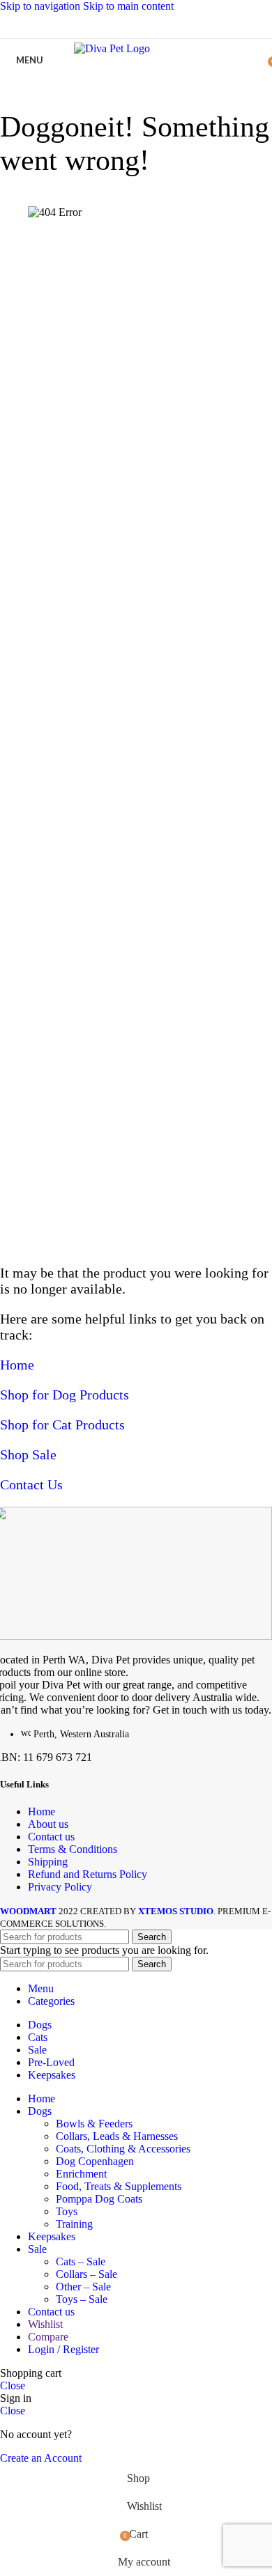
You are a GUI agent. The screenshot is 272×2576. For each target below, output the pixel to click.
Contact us (51, 1837)
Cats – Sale (81, 2261)
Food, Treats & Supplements (119, 2186)
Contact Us (31, 1484)
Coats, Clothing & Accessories (123, 2149)
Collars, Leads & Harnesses (117, 2136)
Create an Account (41, 2458)
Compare (48, 2337)
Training (74, 2224)
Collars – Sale (86, 2274)
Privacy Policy (60, 1887)
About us (48, 1824)
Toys (67, 2211)
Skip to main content (128, 6)
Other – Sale (83, 2287)
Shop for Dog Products (65, 1395)
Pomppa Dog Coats (99, 2199)
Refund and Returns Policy (88, 1874)
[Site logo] (136, 48)
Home (17, 1365)
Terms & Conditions (73, 1849)
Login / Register (63, 2349)
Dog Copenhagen (95, 2161)
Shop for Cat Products (62, 1425)
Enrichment (81, 2174)
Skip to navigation (41, 6)
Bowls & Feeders (94, 2124)
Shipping (48, 1862)
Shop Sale (28, 1454)
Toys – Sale (82, 2299)
